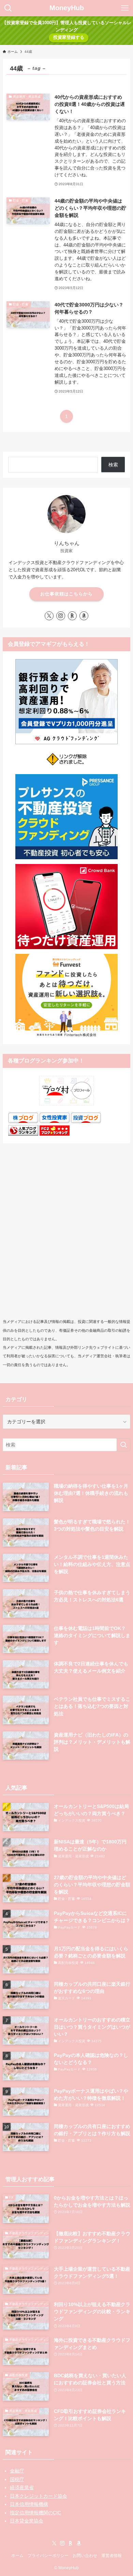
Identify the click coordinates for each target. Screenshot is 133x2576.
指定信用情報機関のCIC (35, 2513)
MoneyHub (67, 8)
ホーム (17, 2555)
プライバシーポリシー (48, 2555)
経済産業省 (22, 2487)
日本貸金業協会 (27, 2521)
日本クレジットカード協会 (39, 2496)
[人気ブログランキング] (23, 1134)
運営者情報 (112, 2555)
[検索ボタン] (8, 8)
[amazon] (84, 616)
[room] (72, 616)
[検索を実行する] (123, 1445)
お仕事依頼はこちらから (66, 594)
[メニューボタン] (125, 8)
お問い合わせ (85, 2555)
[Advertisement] (66, 1238)
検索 (113, 465)
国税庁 (17, 2479)
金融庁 (17, 2471)
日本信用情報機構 (29, 2504)
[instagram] (61, 616)
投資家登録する (69, 37)
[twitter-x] (49, 616)
